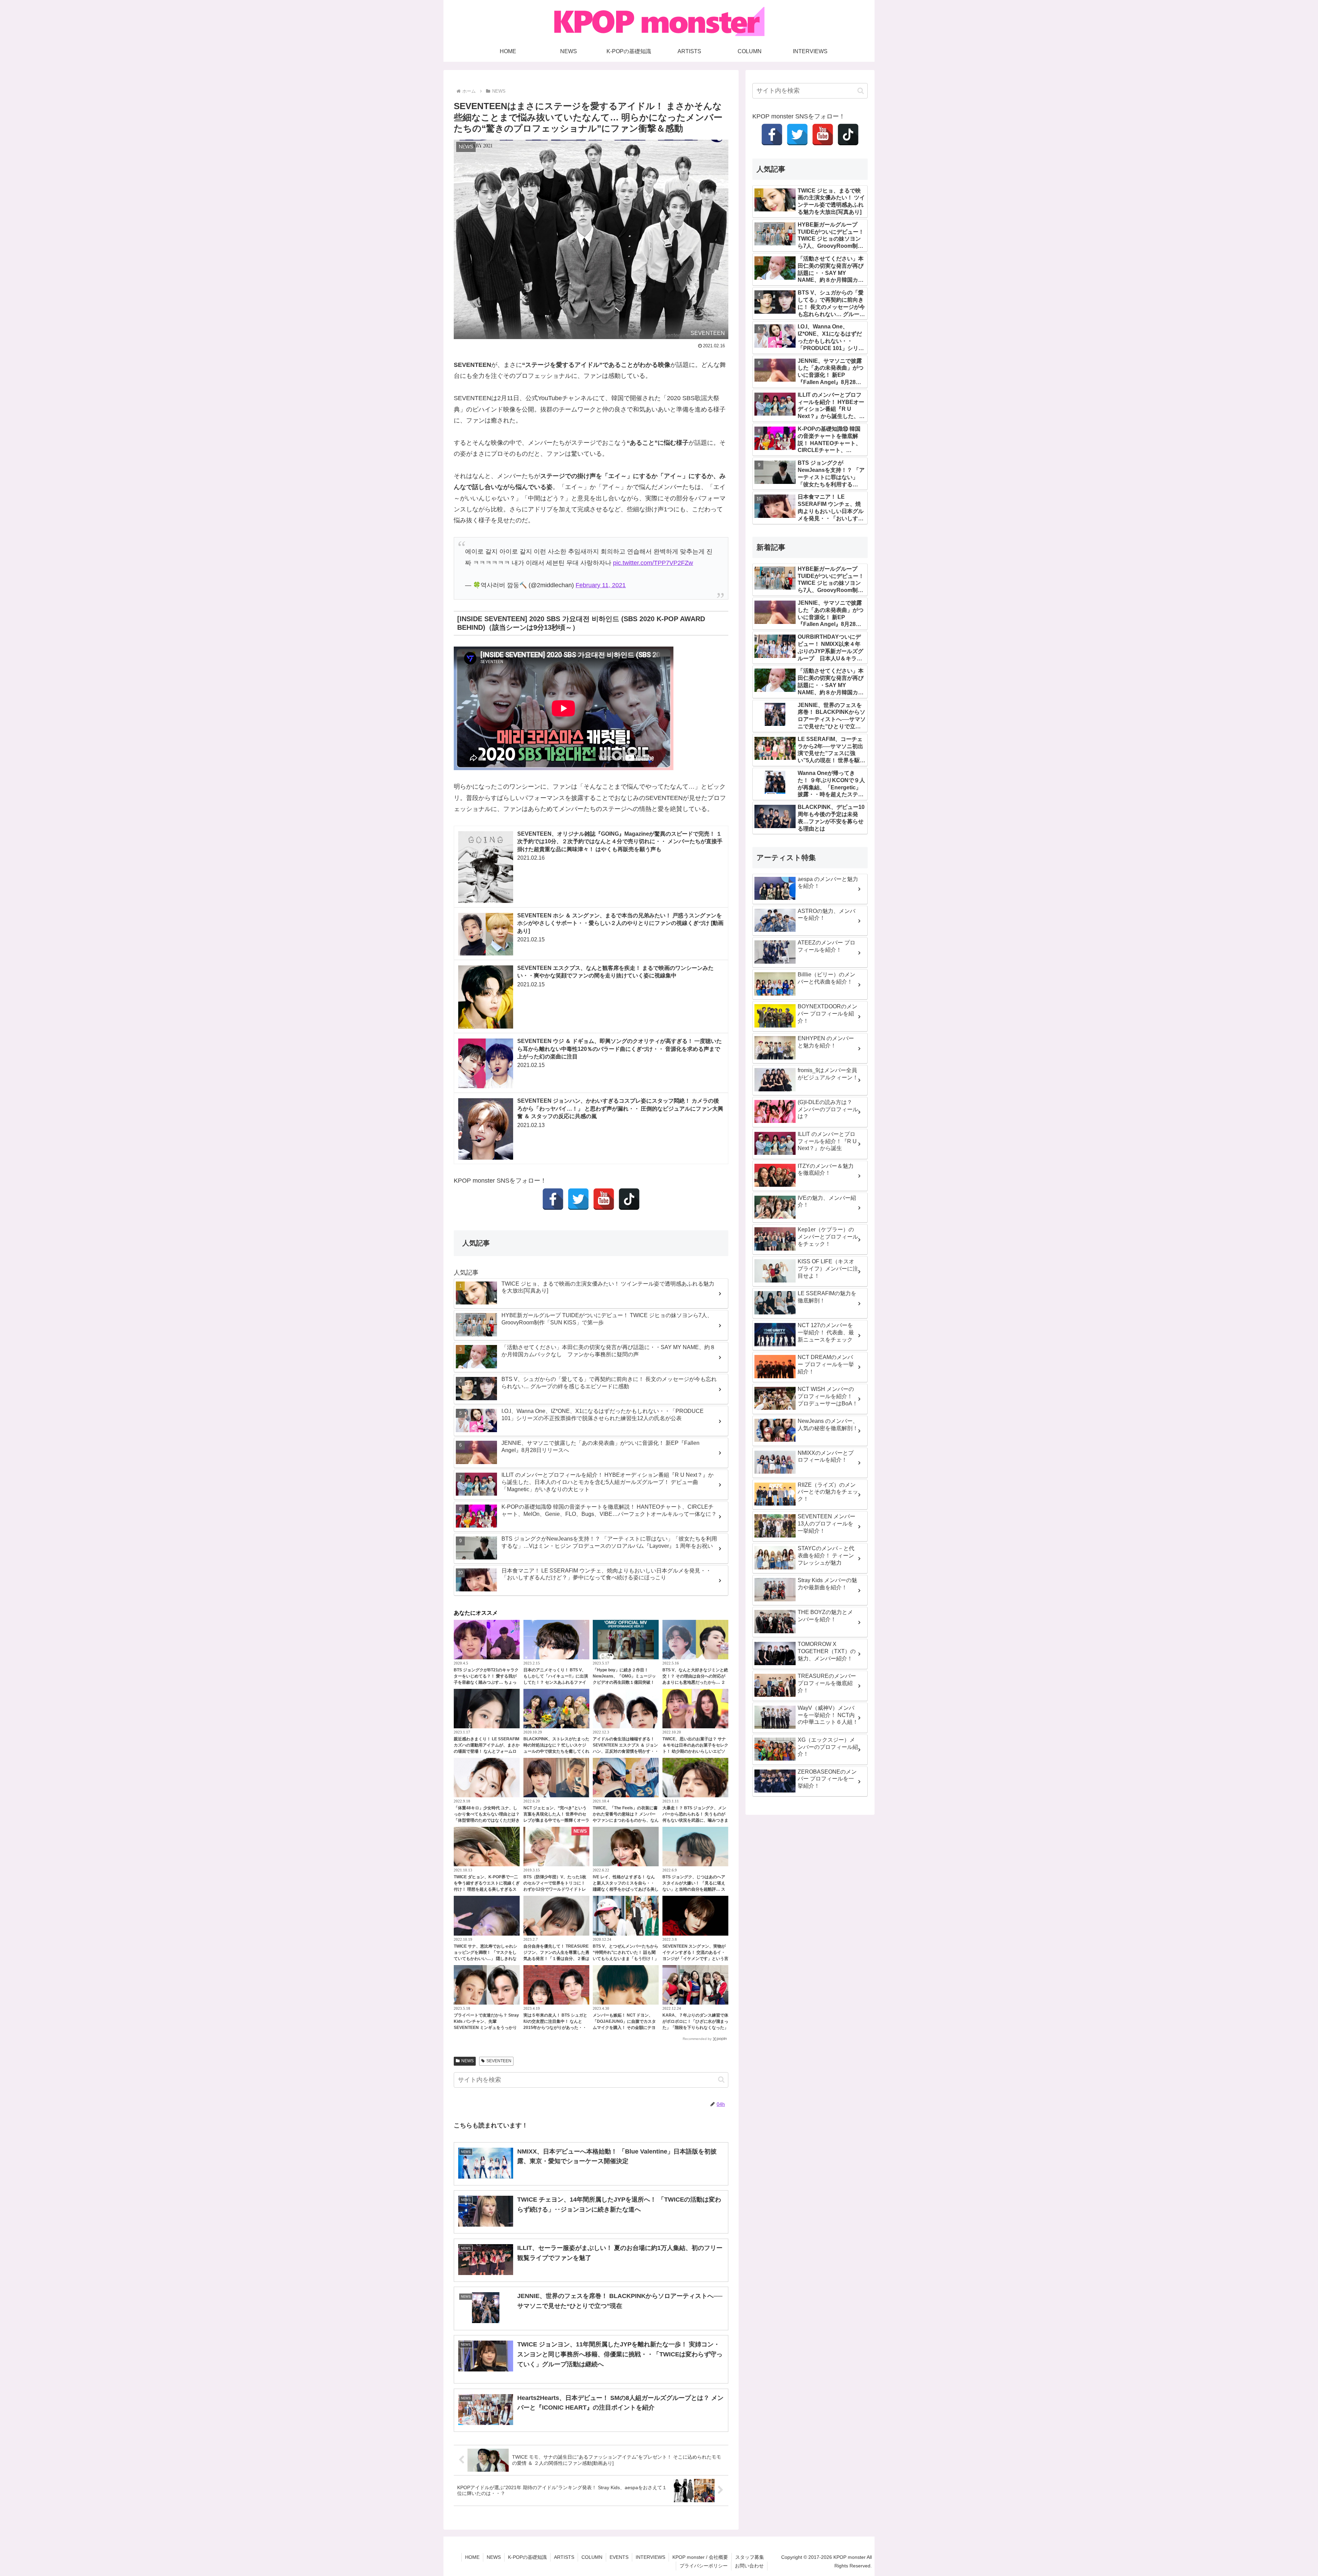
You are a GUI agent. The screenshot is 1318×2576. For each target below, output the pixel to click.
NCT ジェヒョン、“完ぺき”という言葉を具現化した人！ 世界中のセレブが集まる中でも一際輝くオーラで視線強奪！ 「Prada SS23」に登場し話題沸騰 (556, 1820)
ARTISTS (564, 2557)
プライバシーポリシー (704, 2566)
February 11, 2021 (601, 585)
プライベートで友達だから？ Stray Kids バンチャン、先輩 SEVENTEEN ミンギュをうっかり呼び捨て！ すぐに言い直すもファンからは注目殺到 (486, 2028)
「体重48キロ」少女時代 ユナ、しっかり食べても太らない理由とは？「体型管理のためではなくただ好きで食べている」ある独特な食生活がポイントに (487, 1820)
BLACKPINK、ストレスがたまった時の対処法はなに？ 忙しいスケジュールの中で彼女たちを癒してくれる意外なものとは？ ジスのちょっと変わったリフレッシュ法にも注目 (556, 1751)
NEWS (467, 2061)
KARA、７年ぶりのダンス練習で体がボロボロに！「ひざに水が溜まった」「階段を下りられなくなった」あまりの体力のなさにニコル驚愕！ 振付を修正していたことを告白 (695, 2028)
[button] (721, 2080)
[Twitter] (578, 1199)
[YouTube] (604, 1199)
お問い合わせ (749, 2566)
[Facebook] (553, 1199)
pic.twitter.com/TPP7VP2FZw (653, 563)
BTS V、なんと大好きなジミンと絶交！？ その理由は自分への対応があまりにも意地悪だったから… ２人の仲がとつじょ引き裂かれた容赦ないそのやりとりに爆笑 (695, 1682)
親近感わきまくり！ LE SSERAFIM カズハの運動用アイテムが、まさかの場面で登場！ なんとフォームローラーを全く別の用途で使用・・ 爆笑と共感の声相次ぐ (487, 1751)
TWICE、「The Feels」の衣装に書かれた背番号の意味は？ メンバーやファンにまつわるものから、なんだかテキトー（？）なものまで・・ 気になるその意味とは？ (626, 1820)
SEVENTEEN (499, 2061)
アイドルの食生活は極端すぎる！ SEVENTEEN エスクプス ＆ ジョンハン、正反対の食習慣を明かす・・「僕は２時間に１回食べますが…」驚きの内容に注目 (626, 1751)
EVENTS (619, 2557)
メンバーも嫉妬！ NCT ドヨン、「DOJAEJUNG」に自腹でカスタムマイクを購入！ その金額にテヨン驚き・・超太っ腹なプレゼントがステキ (626, 2028)
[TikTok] (629, 1199)
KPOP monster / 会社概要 (700, 2557)
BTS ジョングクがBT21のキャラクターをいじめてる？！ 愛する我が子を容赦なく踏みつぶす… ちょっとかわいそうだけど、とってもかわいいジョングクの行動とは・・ (487, 1682)
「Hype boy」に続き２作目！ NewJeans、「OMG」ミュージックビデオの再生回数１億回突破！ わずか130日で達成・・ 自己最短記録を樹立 (626, 1682)
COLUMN (592, 2557)
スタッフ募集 (750, 2557)
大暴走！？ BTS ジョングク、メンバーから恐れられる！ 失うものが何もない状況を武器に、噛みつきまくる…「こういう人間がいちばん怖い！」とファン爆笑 (695, 1820)
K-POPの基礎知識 (527, 2557)
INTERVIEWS (650, 2557)
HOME (472, 2557)
